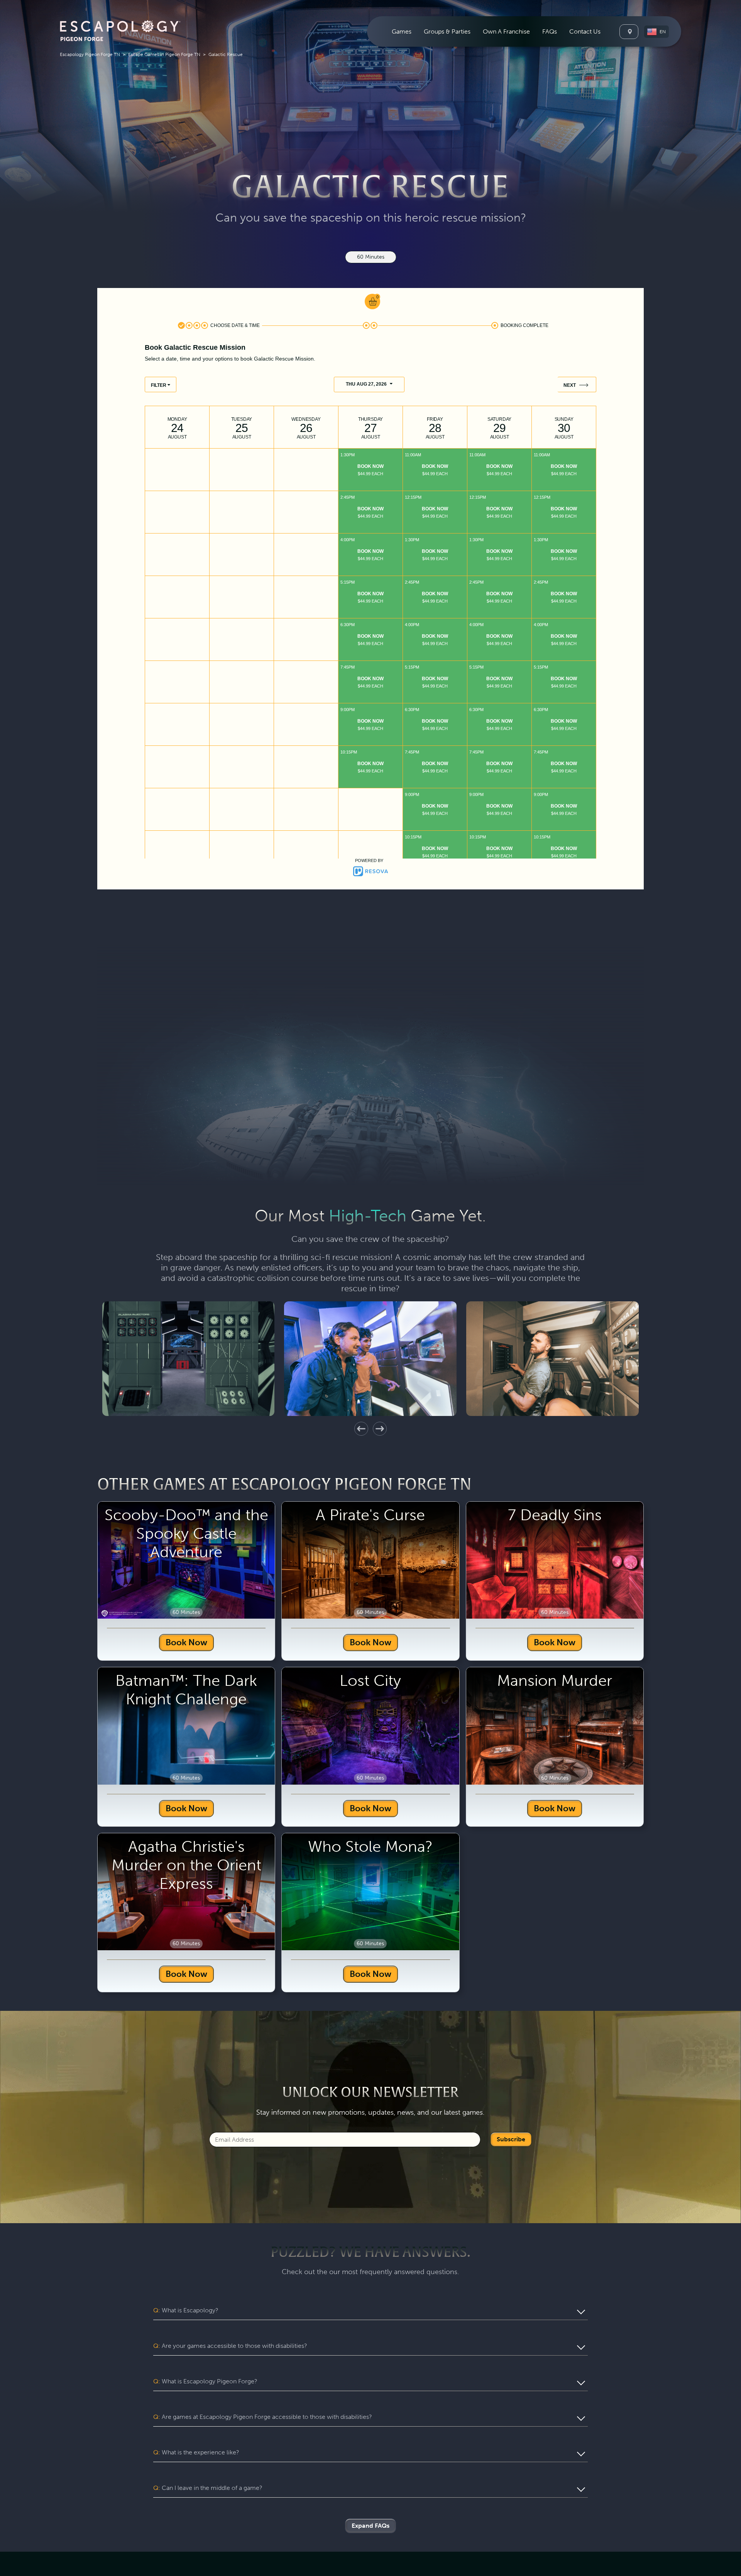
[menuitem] (402, 31)
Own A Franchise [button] (506, 31)
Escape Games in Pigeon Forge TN (164, 54)
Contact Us (585, 31)
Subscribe (511, 2292)
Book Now (186, 1795)
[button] (656, 32)
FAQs (550, 31)
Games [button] (402, 31)
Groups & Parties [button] (447, 31)
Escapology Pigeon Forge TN (90, 54)
